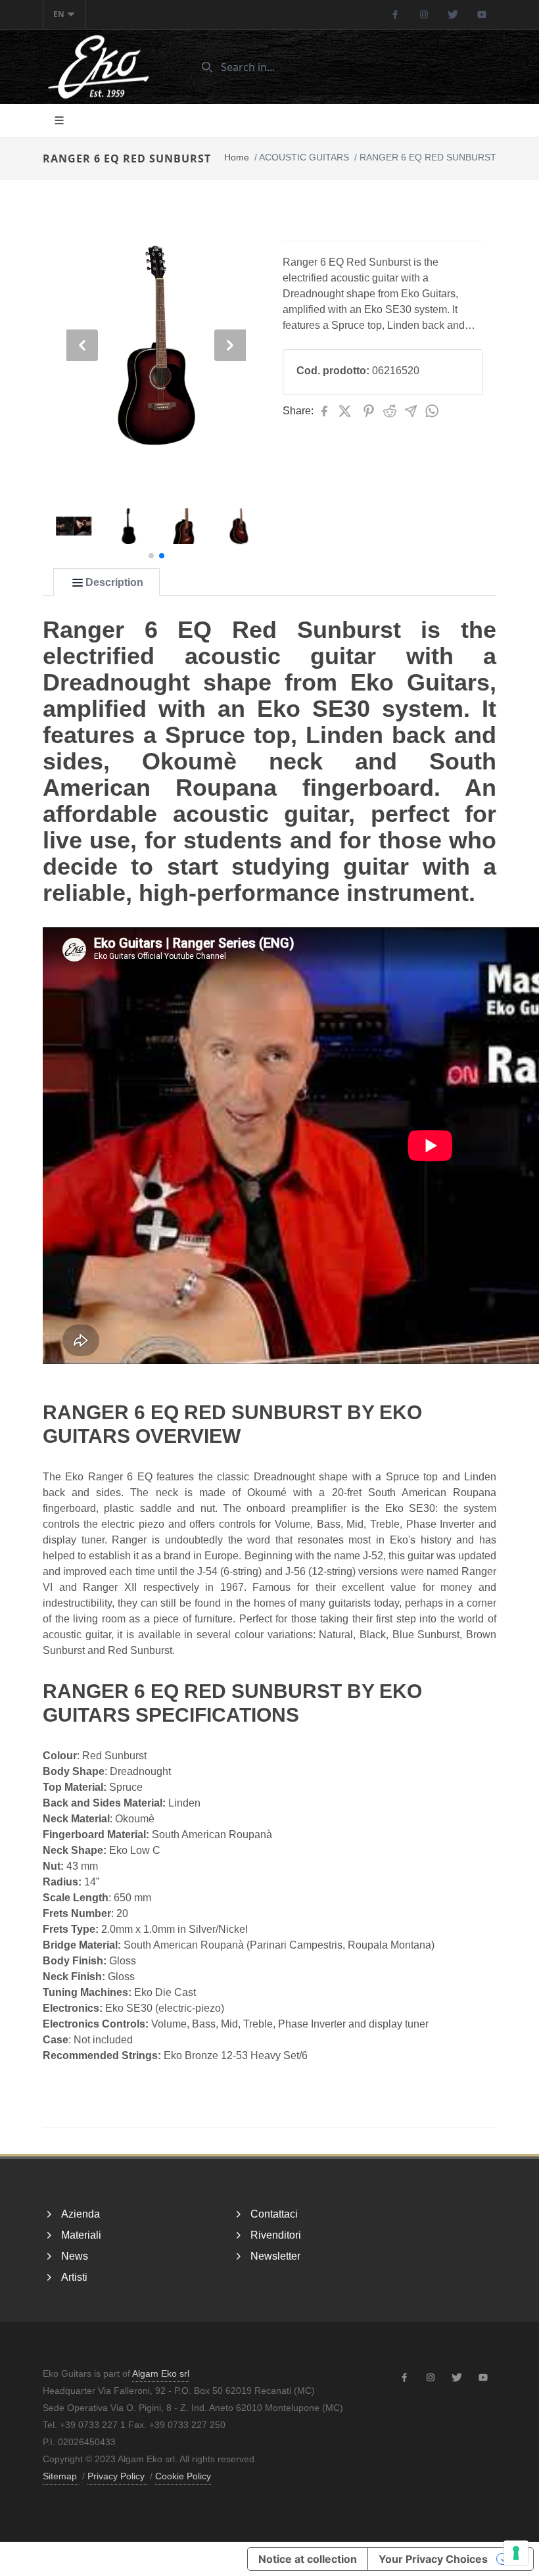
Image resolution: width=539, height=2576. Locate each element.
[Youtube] (482, 14)
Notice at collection (308, 2559)
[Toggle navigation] (59, 120)
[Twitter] (453, 14)
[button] (151, 556)
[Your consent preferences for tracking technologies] (516, 2553)
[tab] (106, 583)
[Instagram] (424, 14)
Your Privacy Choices (433, 2559)
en (59, 14)
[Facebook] (395, 14)
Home (237, 157)
